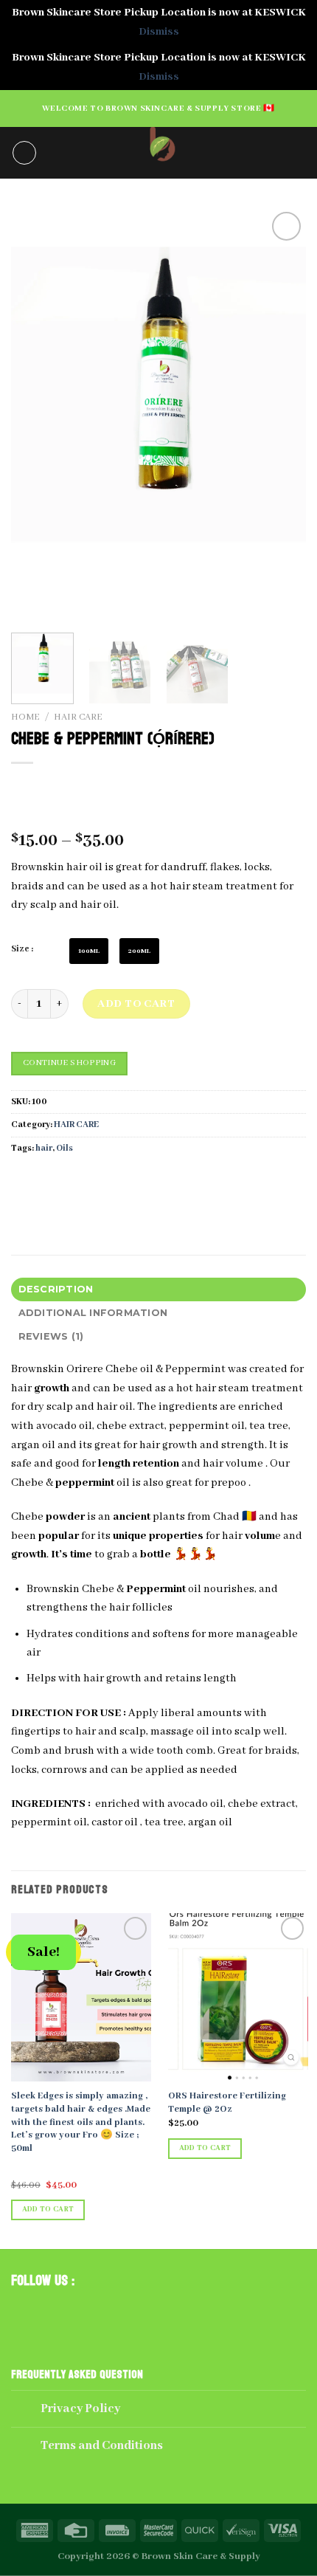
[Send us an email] (75, 2310)
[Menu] (24, 153)
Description (56, 1289)
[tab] (158, 1289)
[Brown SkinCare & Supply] (159, 153)
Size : (22, 949)
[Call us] (101, 2310)
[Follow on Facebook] (24, 2310)
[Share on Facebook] (51, 1181)
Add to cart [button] (48, 2210)
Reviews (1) (51, 1336)
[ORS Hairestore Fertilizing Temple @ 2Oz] (238, 1997)
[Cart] (299, 153)
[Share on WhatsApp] (25, 1181)
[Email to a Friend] (104, 1181)
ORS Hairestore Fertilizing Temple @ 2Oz (227, 2103)
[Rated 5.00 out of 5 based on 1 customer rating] (158, 817)
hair (44, 1148)
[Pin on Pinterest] (131, 1181)
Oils (65, 1148)
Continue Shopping (69, 1063)
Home (25, 717)
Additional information (93, 1313)
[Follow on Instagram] (50, 2310)
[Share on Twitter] (78, 1181)
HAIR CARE (78, 717)
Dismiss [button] (159, 32)
